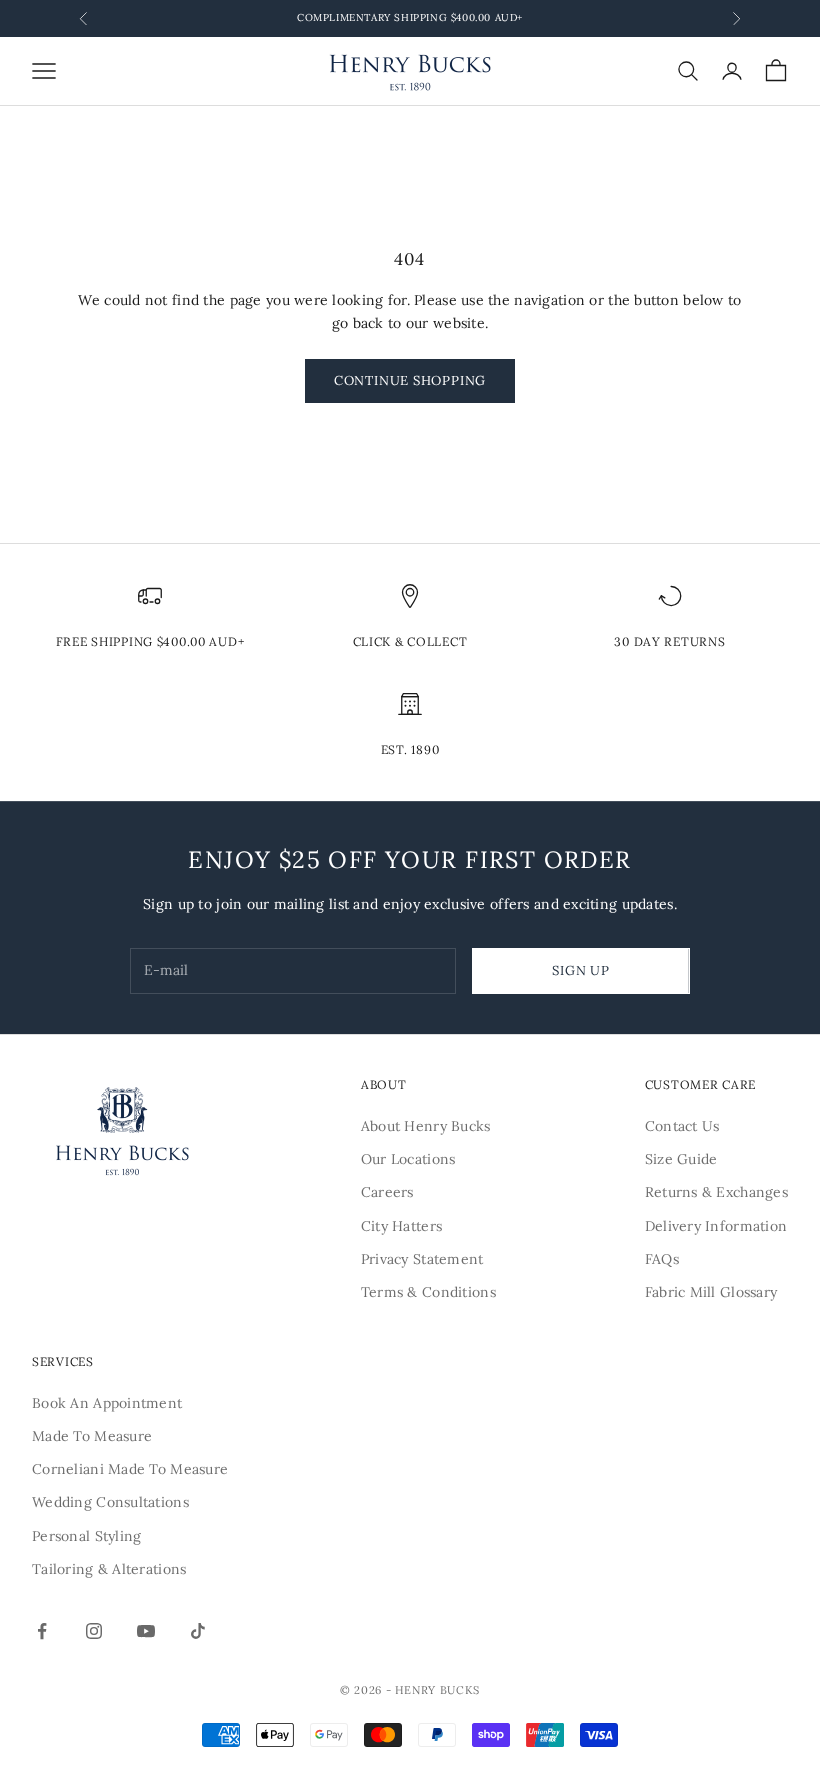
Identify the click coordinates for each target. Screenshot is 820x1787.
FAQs (662, 1259)
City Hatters (401, 1226)
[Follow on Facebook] (42, 1631)
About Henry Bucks (426, 1126)
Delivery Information (716, 1226)
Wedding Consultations (110, 1502)
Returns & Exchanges (716, 1192)
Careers (387, 1192)
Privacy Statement (422, 1259)
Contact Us (682, 1126)
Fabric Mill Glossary (711, 1292)
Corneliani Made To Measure (130, 1469)
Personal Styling (86, 1536)
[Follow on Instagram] (94, 1631)
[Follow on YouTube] (146, 1631)
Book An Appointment (107, 1403)
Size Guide (681, 1159)
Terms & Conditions (428, 1292)
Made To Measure (92, 1436)
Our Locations (408, 1159)
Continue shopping (410, 380)
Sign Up (580, 970)
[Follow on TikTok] (198, 1631)
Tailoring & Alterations (109, 1569)
